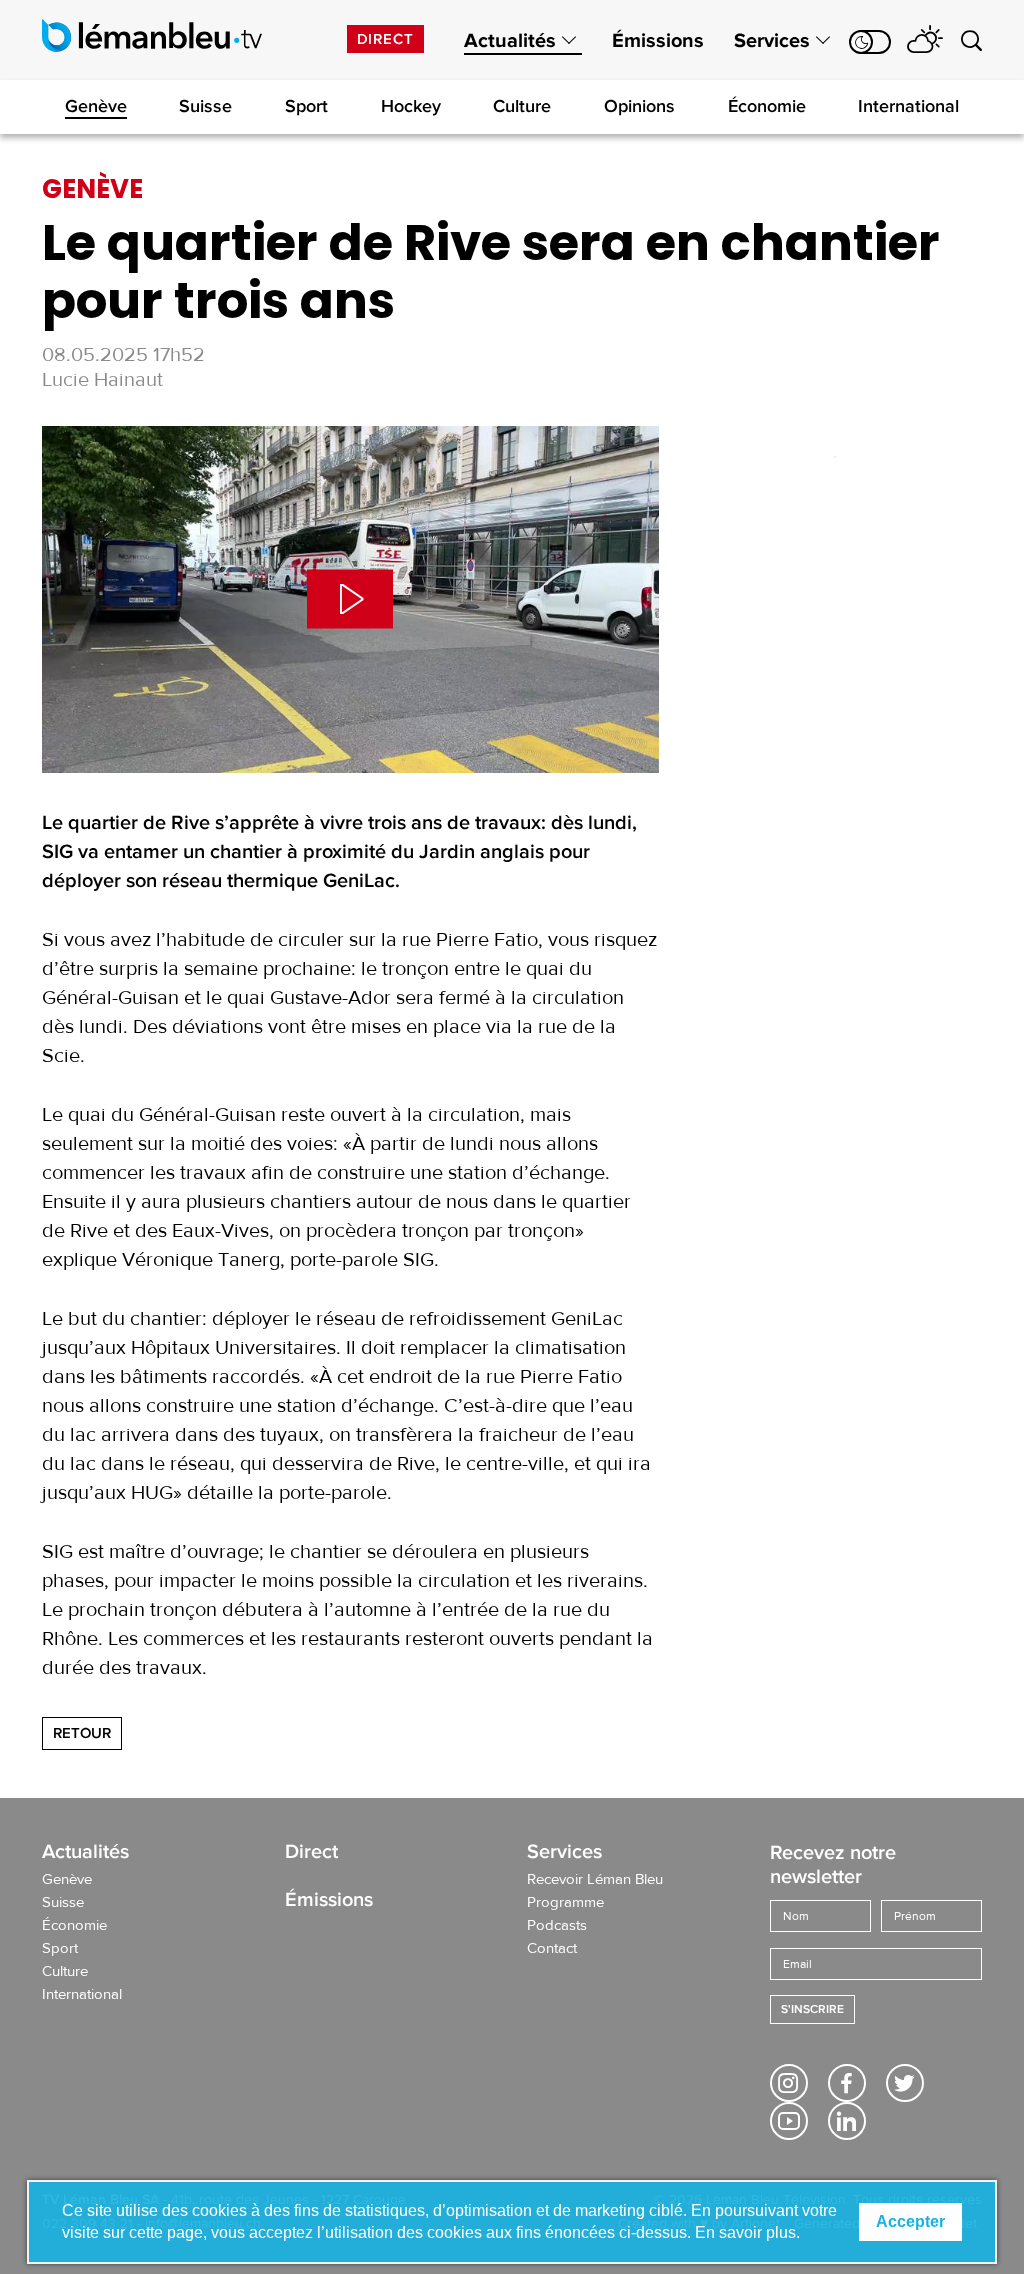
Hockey (411, 106)
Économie (767, 106)
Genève (96, 106)
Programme (565, 1903)
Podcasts (557, 1926)
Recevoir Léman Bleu (595, 1880)
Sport (306, 106)
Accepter (910, 2221)
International (908, 106)
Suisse (205, 106)
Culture (522, 106)
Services (772, 41)
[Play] (350, 599)
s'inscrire (812, 2009)
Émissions (658, 41)
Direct (385, 39)
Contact (552, 1949)
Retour (82, 1733)
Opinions (639, 106)
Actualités (510, 41)
